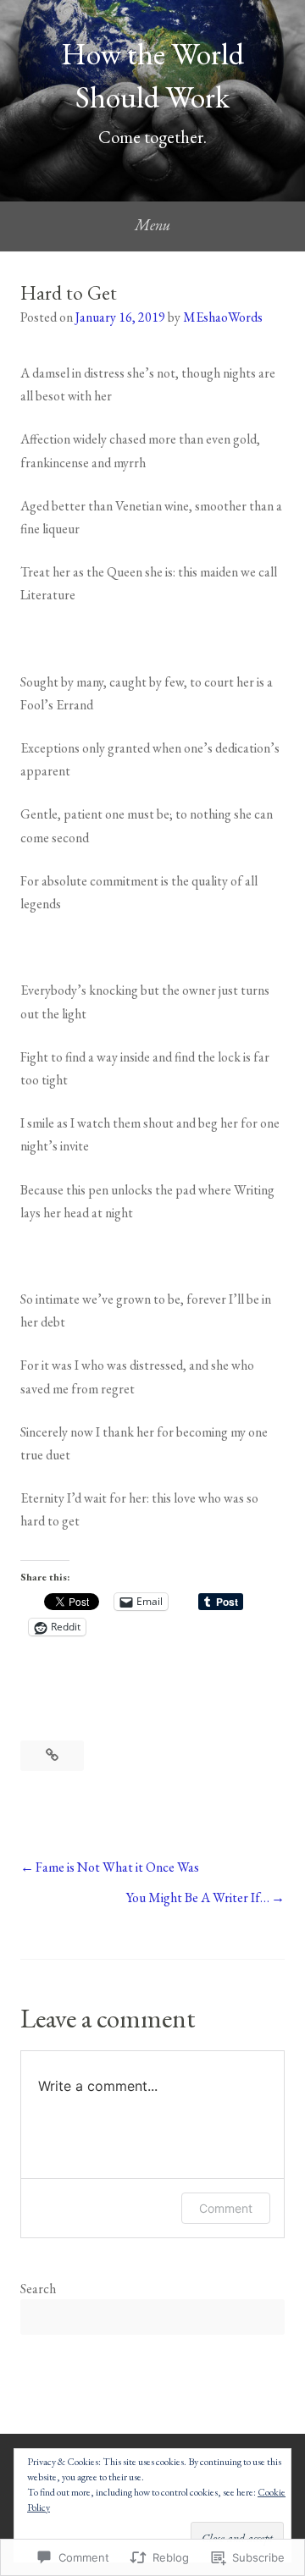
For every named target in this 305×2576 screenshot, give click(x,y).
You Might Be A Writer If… (198, 1898)
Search (38, 2289)
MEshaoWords (223, 317)
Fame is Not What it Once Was (117, 1867)
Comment (226, 2208)
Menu (152, 225)
